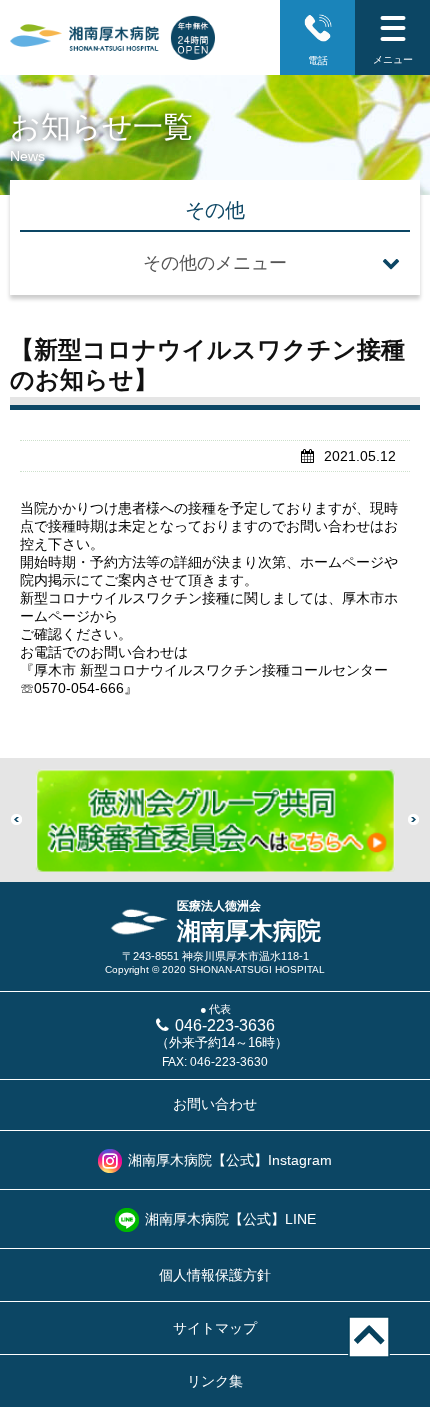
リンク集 (215, 1381)
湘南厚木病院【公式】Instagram (230, 1160)
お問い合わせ (215, 1104)
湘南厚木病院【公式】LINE (230, 1219)
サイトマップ (215, 1328)
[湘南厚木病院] (85, 37)
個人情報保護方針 (215, 1275)
